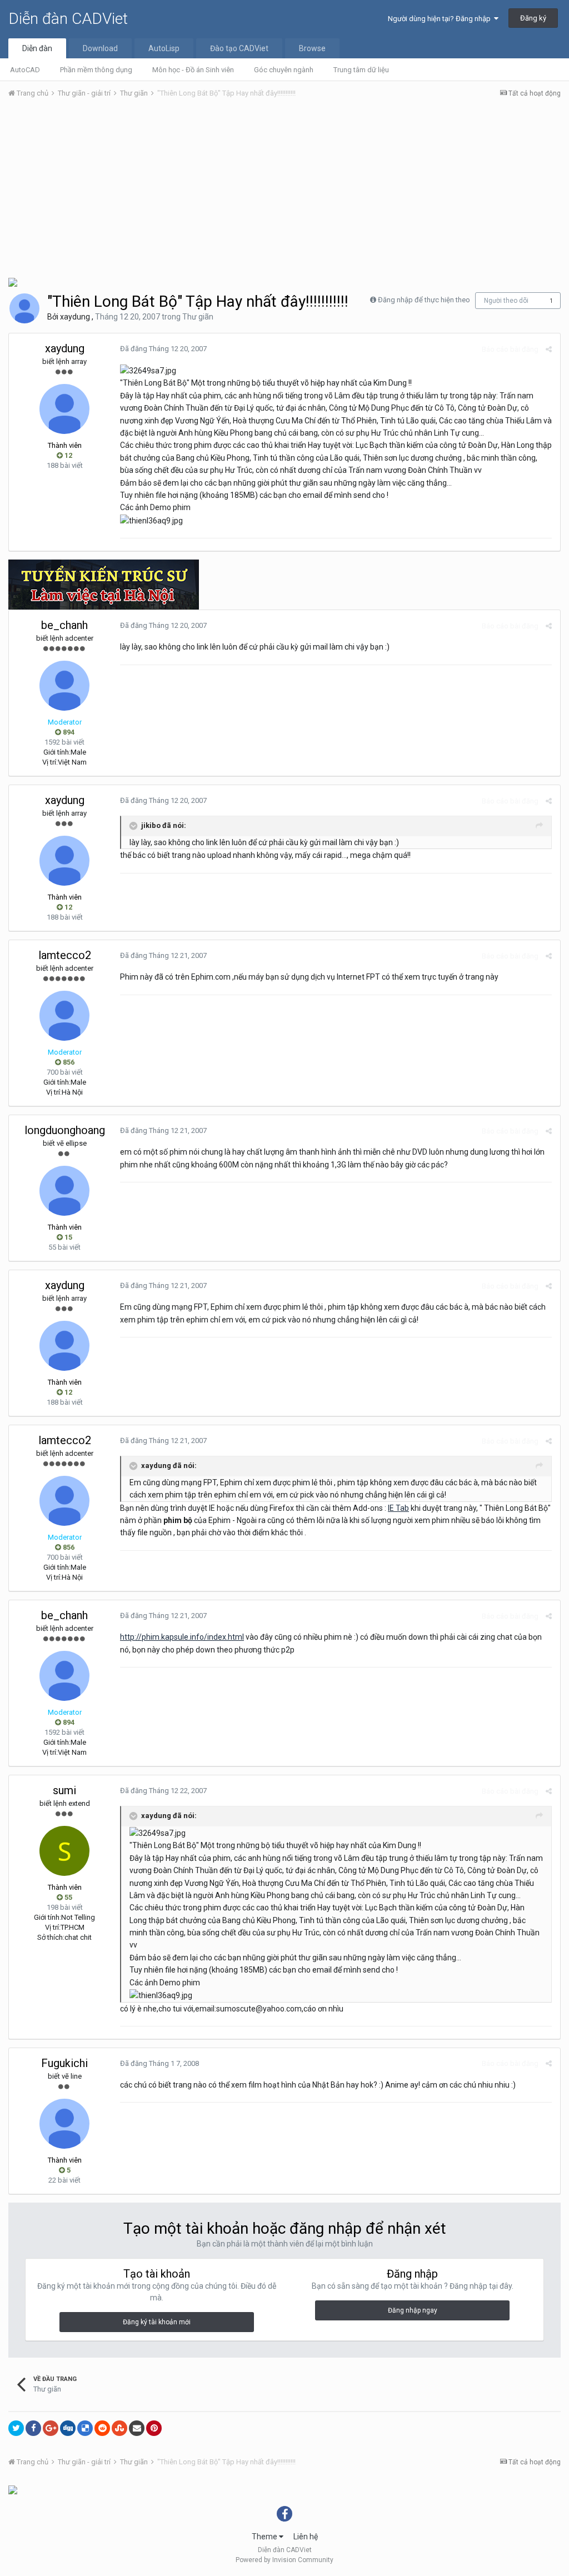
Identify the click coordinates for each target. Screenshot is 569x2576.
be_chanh (64, 625)
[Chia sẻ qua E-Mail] (137, 2428)
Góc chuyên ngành (284, 70)
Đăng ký (533, 18)
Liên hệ (306, 2537)
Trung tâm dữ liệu (361, 70)
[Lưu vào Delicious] (85, 2428)
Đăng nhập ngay (413, 2310)
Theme (265, 2537)
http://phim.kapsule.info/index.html (182, 1637)
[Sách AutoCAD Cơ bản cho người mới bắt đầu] (13, 2489)
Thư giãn (198, 317)
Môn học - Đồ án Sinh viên (193, 70)
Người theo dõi (506, 301)
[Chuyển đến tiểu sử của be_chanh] (64, 686)
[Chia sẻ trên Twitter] (16, 2428)
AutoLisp (164, 48)
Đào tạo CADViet (239, 48)
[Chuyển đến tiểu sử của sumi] (64, 1851)
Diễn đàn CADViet (68, 19)
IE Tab (398, 1508)
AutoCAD (25, 70)
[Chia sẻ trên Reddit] (102, 2428)
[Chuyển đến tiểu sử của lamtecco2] (64, 1016)
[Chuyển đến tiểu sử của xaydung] (24, 308)
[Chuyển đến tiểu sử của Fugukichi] (64, 2124)
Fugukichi (64, 2063)
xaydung (75, 317)
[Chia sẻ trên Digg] (68, 2428)
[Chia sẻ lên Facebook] (33, 2428)
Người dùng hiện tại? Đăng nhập (441, 19)
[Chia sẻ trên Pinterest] (154, 2428)
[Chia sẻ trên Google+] (51, 2428)
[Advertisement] (284, 191)
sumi (64, 1790)
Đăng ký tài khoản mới (157, 2322)
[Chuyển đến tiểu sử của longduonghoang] (64, 1191)
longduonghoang (65, 1130)
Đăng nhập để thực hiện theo (424, 300)
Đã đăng (163, 349)
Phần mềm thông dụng (96, 70)
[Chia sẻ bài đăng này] (549, 349)
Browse (312, 48)
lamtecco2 (65, 955)
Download (100, 48)
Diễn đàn (37, 48)
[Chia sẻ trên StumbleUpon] (119, 2428)
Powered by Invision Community (284, 2560)
